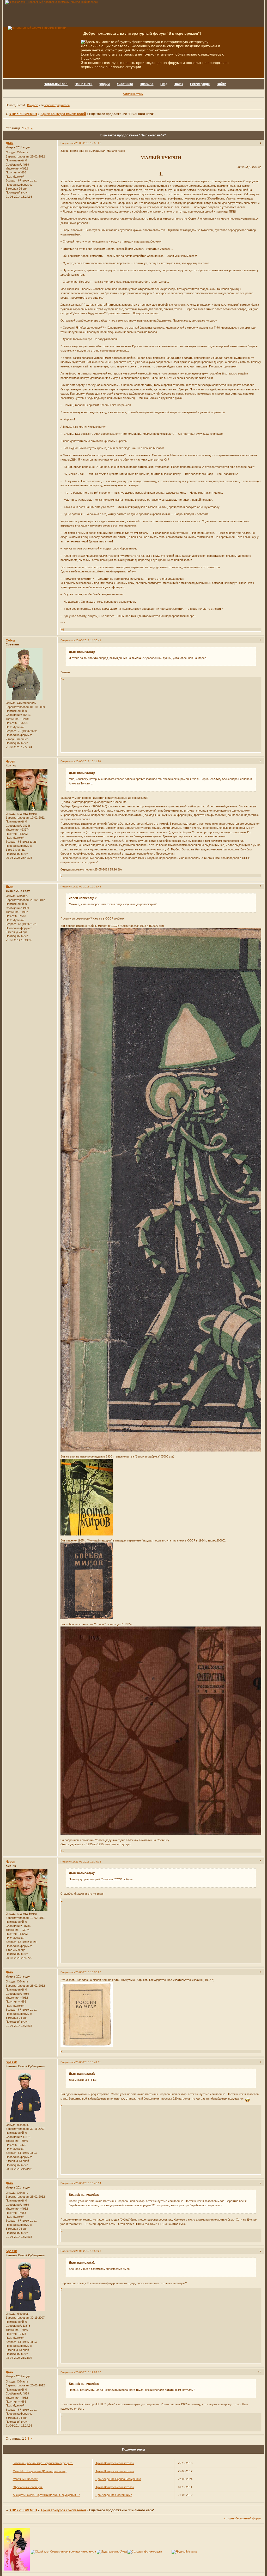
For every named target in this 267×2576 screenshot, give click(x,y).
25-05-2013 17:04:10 (88, 2372)
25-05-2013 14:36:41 (88, 640)
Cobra (10, 640)
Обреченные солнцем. (28, 2487)
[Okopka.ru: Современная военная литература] (63, 2551)
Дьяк (10, 143)
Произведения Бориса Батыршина (118, 2479)
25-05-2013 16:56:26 (88, 2251)
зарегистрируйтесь (57, 105)
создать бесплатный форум (243, 2518)
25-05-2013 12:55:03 (88, 143)
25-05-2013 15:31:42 (88, 887)
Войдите (33, 105)
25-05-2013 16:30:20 (88, 1972)
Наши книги (83, 84)
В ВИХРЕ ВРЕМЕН (23, 114)
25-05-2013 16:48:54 (88, 2183)
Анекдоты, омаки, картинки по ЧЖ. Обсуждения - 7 (46, 2495)
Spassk (11, 2062)
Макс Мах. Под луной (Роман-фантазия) (40, 2471)
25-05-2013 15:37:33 (88, 1862)
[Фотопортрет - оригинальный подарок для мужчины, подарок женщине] (52, 2)
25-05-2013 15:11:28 (88, 761)
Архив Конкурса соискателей (63, 114)
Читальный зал (56, 84)
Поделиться (68, 143)
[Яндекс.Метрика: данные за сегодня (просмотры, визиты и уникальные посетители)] (184, 2552)
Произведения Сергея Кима (114, 2495)
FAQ (163, 84)
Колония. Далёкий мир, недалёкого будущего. (43, 2463)
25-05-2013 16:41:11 (88, 2062)
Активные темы (133, 94)
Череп (10, 761)
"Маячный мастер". (26, 2479)
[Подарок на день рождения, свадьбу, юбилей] (145, 2551)
